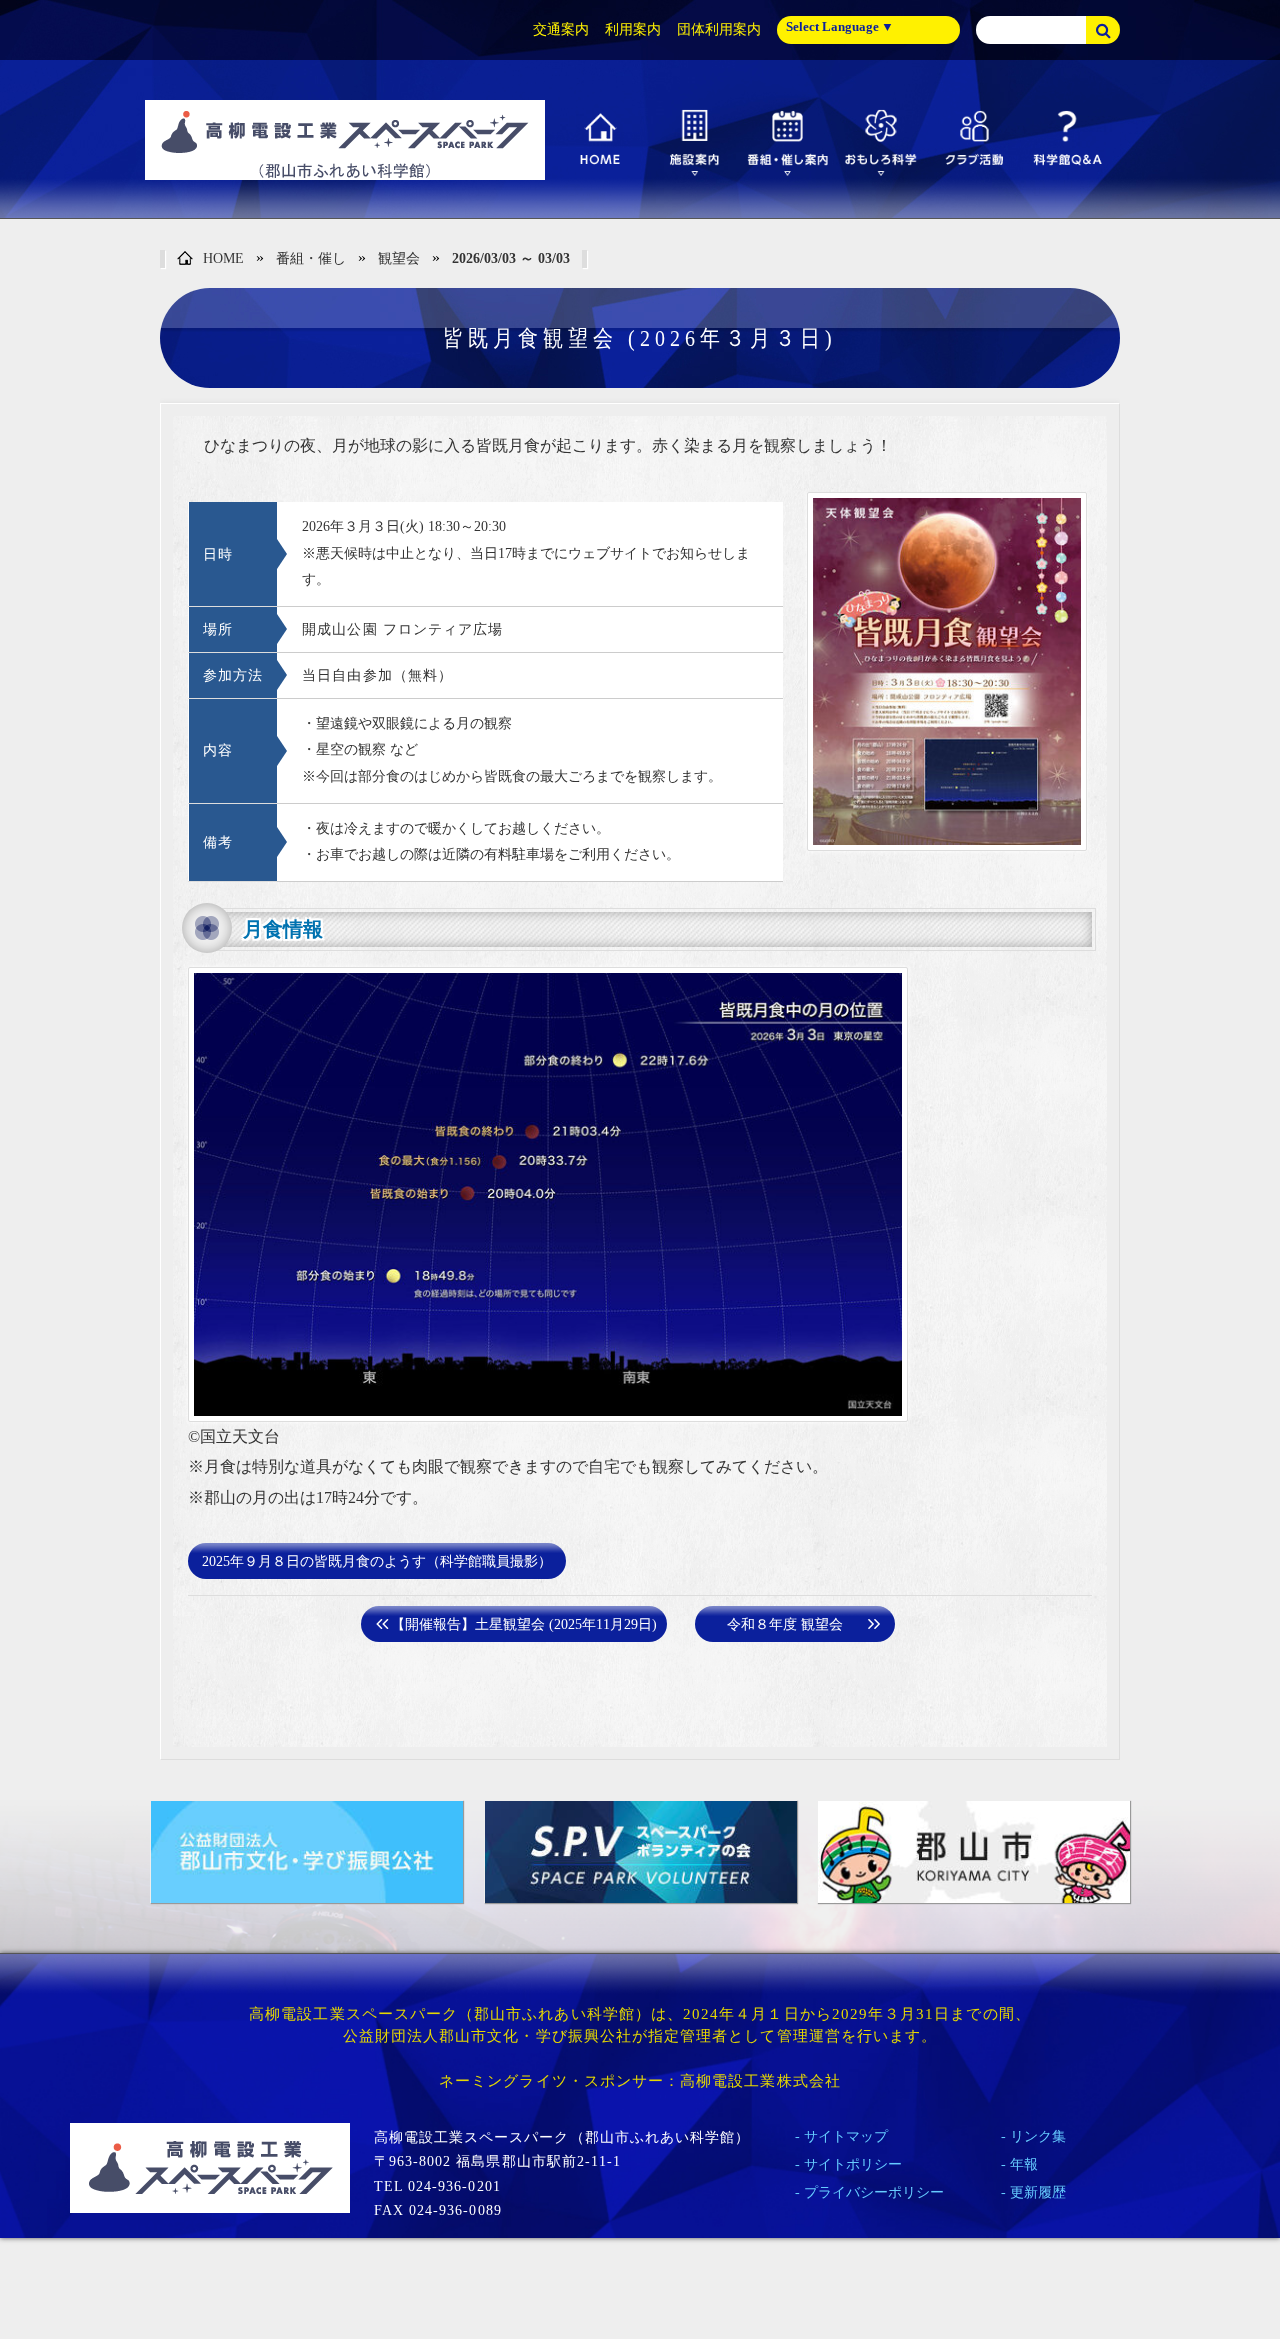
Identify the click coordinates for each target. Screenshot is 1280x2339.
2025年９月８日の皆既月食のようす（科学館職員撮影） (377, 1561)
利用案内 (633, 29)
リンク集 (1038, 2136)
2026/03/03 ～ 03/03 (511, 258)
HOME (223, 258)
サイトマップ (846, 2136)
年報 (1024, 2164)
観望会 (399, 258)
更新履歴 (1038, 2192)
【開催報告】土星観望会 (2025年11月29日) (524, 1624)
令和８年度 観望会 (785, 1624)
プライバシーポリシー (874, 2192)
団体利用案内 (719, 29)
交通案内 (561, 29)
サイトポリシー (853, 2164)
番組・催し (311, 258)
